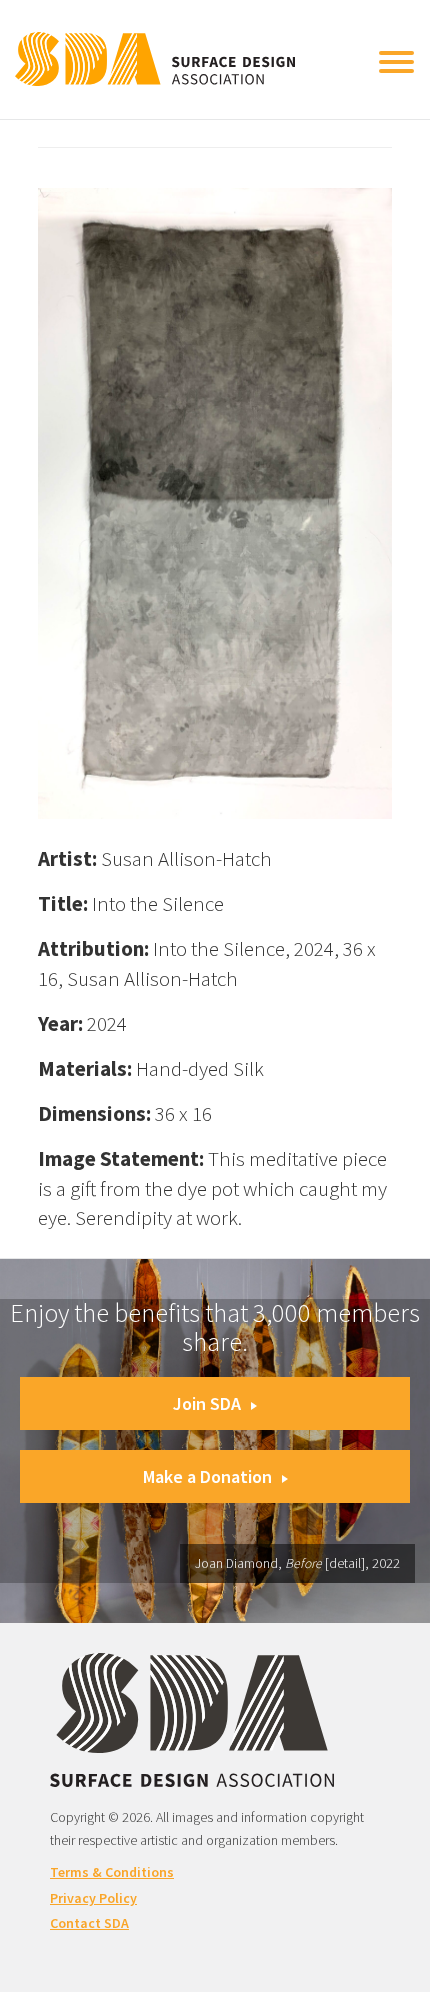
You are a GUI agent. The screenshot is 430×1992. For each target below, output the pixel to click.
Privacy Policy (93, 1898)
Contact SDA (89, 1923)
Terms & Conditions (112, 1872)
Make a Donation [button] (207, 1476)
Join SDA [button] (207, 1403)
